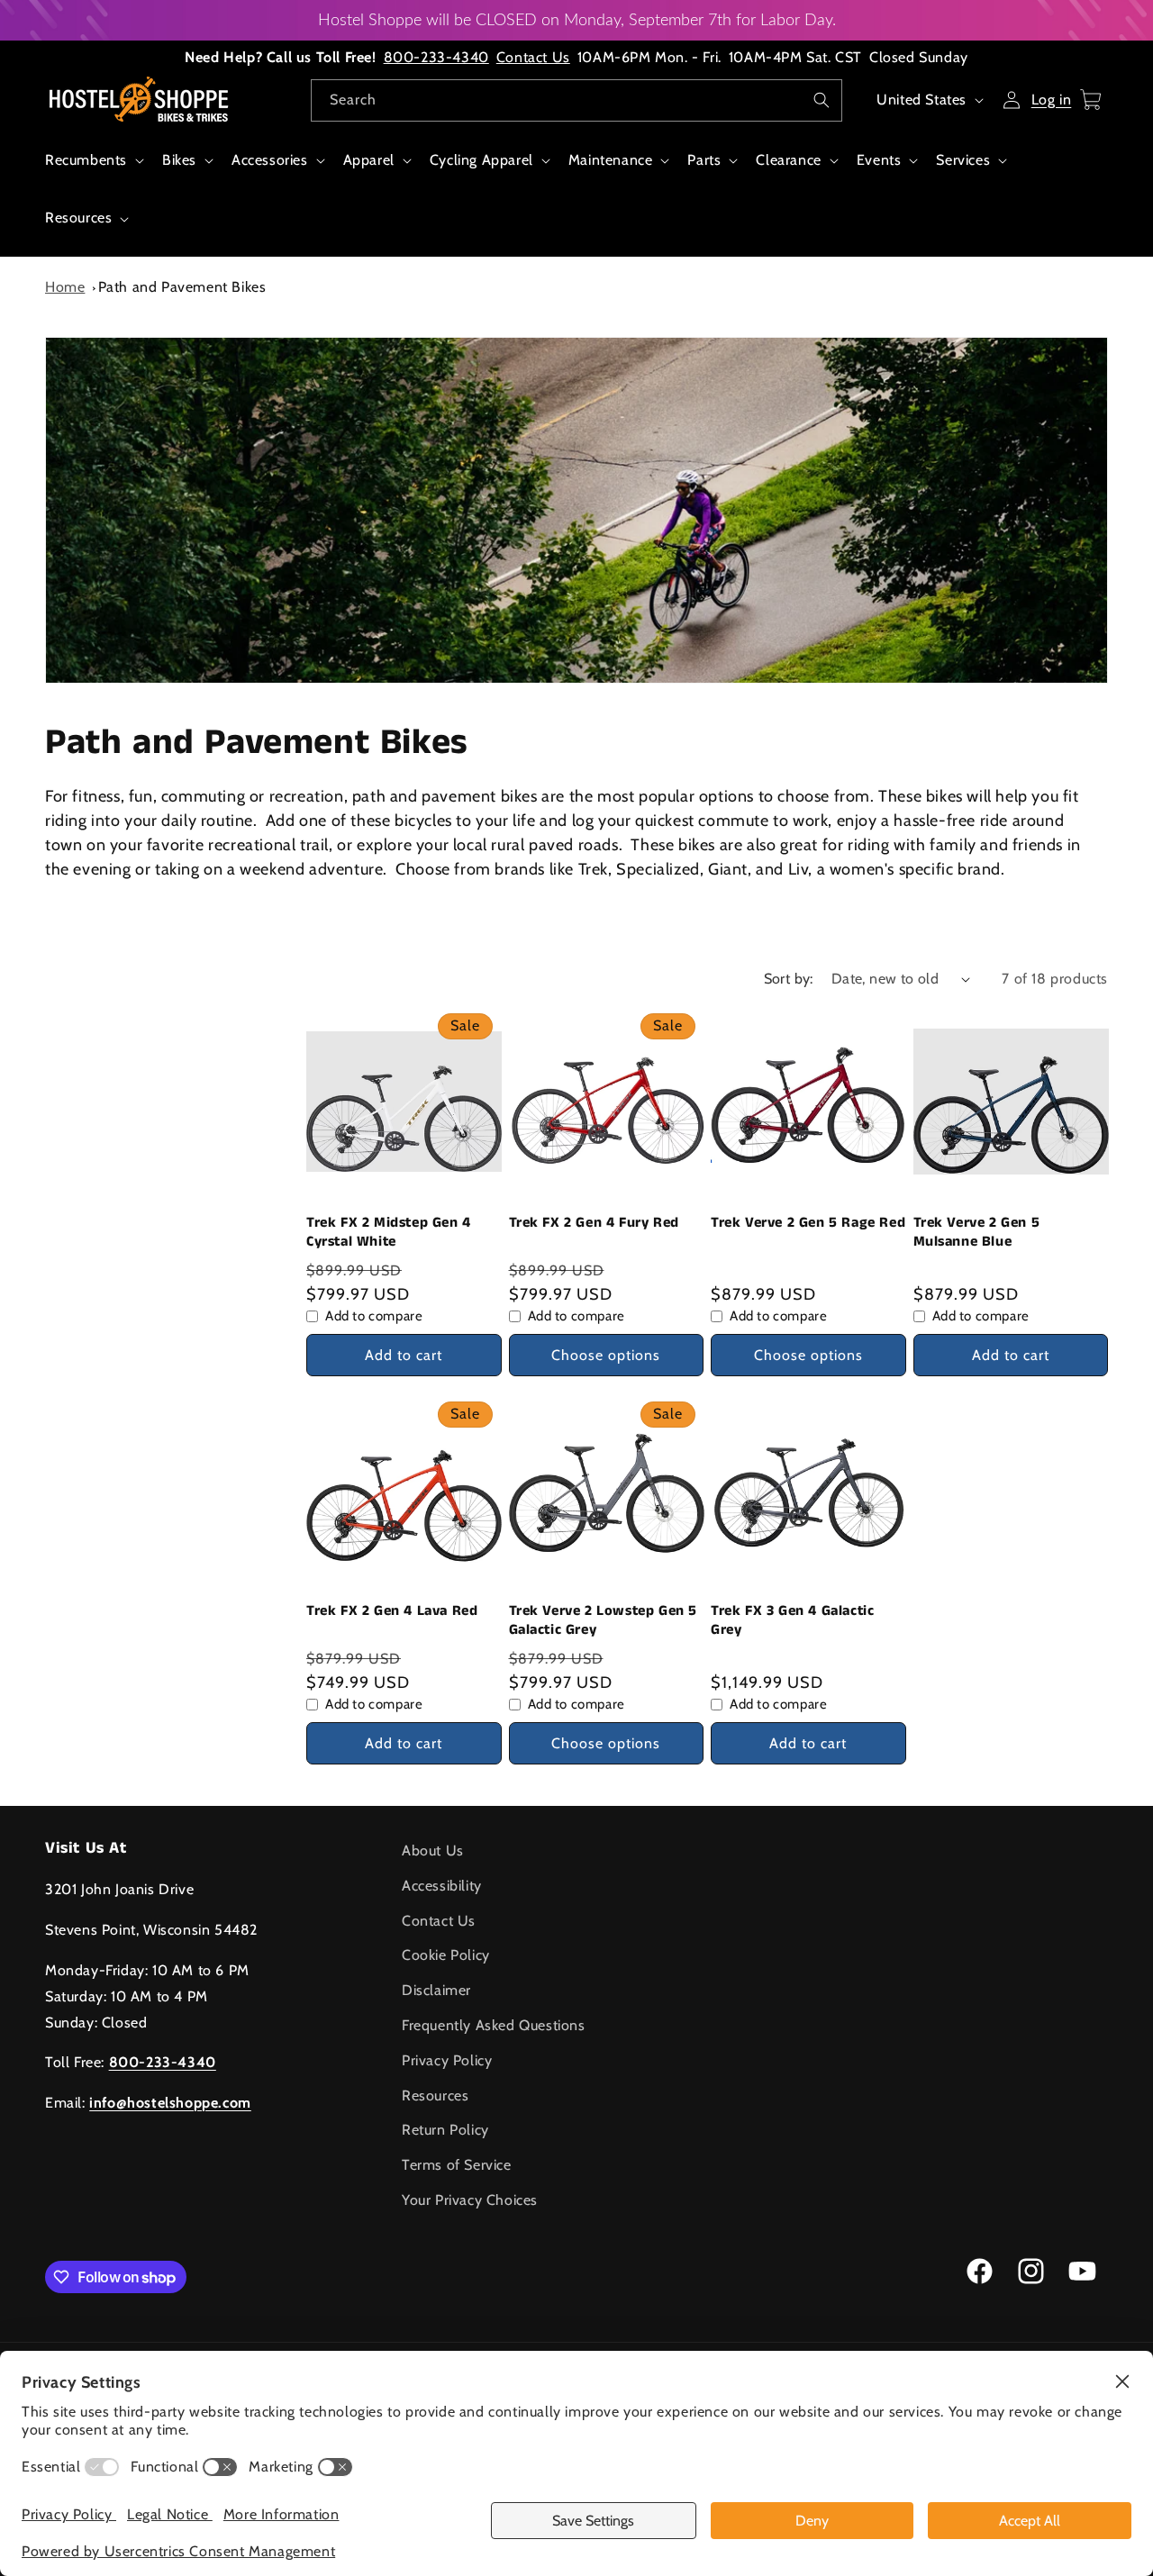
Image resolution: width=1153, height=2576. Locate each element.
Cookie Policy (446, 1955)
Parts (704, 160)
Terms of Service (457, 2165)
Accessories (270, 160)
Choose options (606, 1355)
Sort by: (789, 979)
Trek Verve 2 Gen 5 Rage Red (808, 1224)
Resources (78, 218)
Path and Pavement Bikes (182, 287)
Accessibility (442, 1886)
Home (65, 287)
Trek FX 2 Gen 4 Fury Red (594, 1224)
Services (963, 160)
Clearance (788, 160)
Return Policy (445, 2130)
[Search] (822, 100)
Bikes (179, 160)
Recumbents (86, 160)
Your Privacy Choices (470, 2200)
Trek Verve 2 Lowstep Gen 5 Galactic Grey (604, 1621)
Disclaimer (436, 1990)
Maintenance (611, 160)
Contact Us (533, 57)
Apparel (369, 160)
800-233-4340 (436, 57)
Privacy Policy (447, 2060)
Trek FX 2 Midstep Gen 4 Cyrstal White (389, 1233)
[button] (93, 170)
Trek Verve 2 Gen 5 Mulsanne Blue (977, 1233)
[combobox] (576, 100)
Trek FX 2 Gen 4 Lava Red (392, 1612)
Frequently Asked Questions (494, 2025)
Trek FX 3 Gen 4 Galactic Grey (792, 1621)
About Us (433, 1850)
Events (879, 160)
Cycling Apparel (481, 160)
